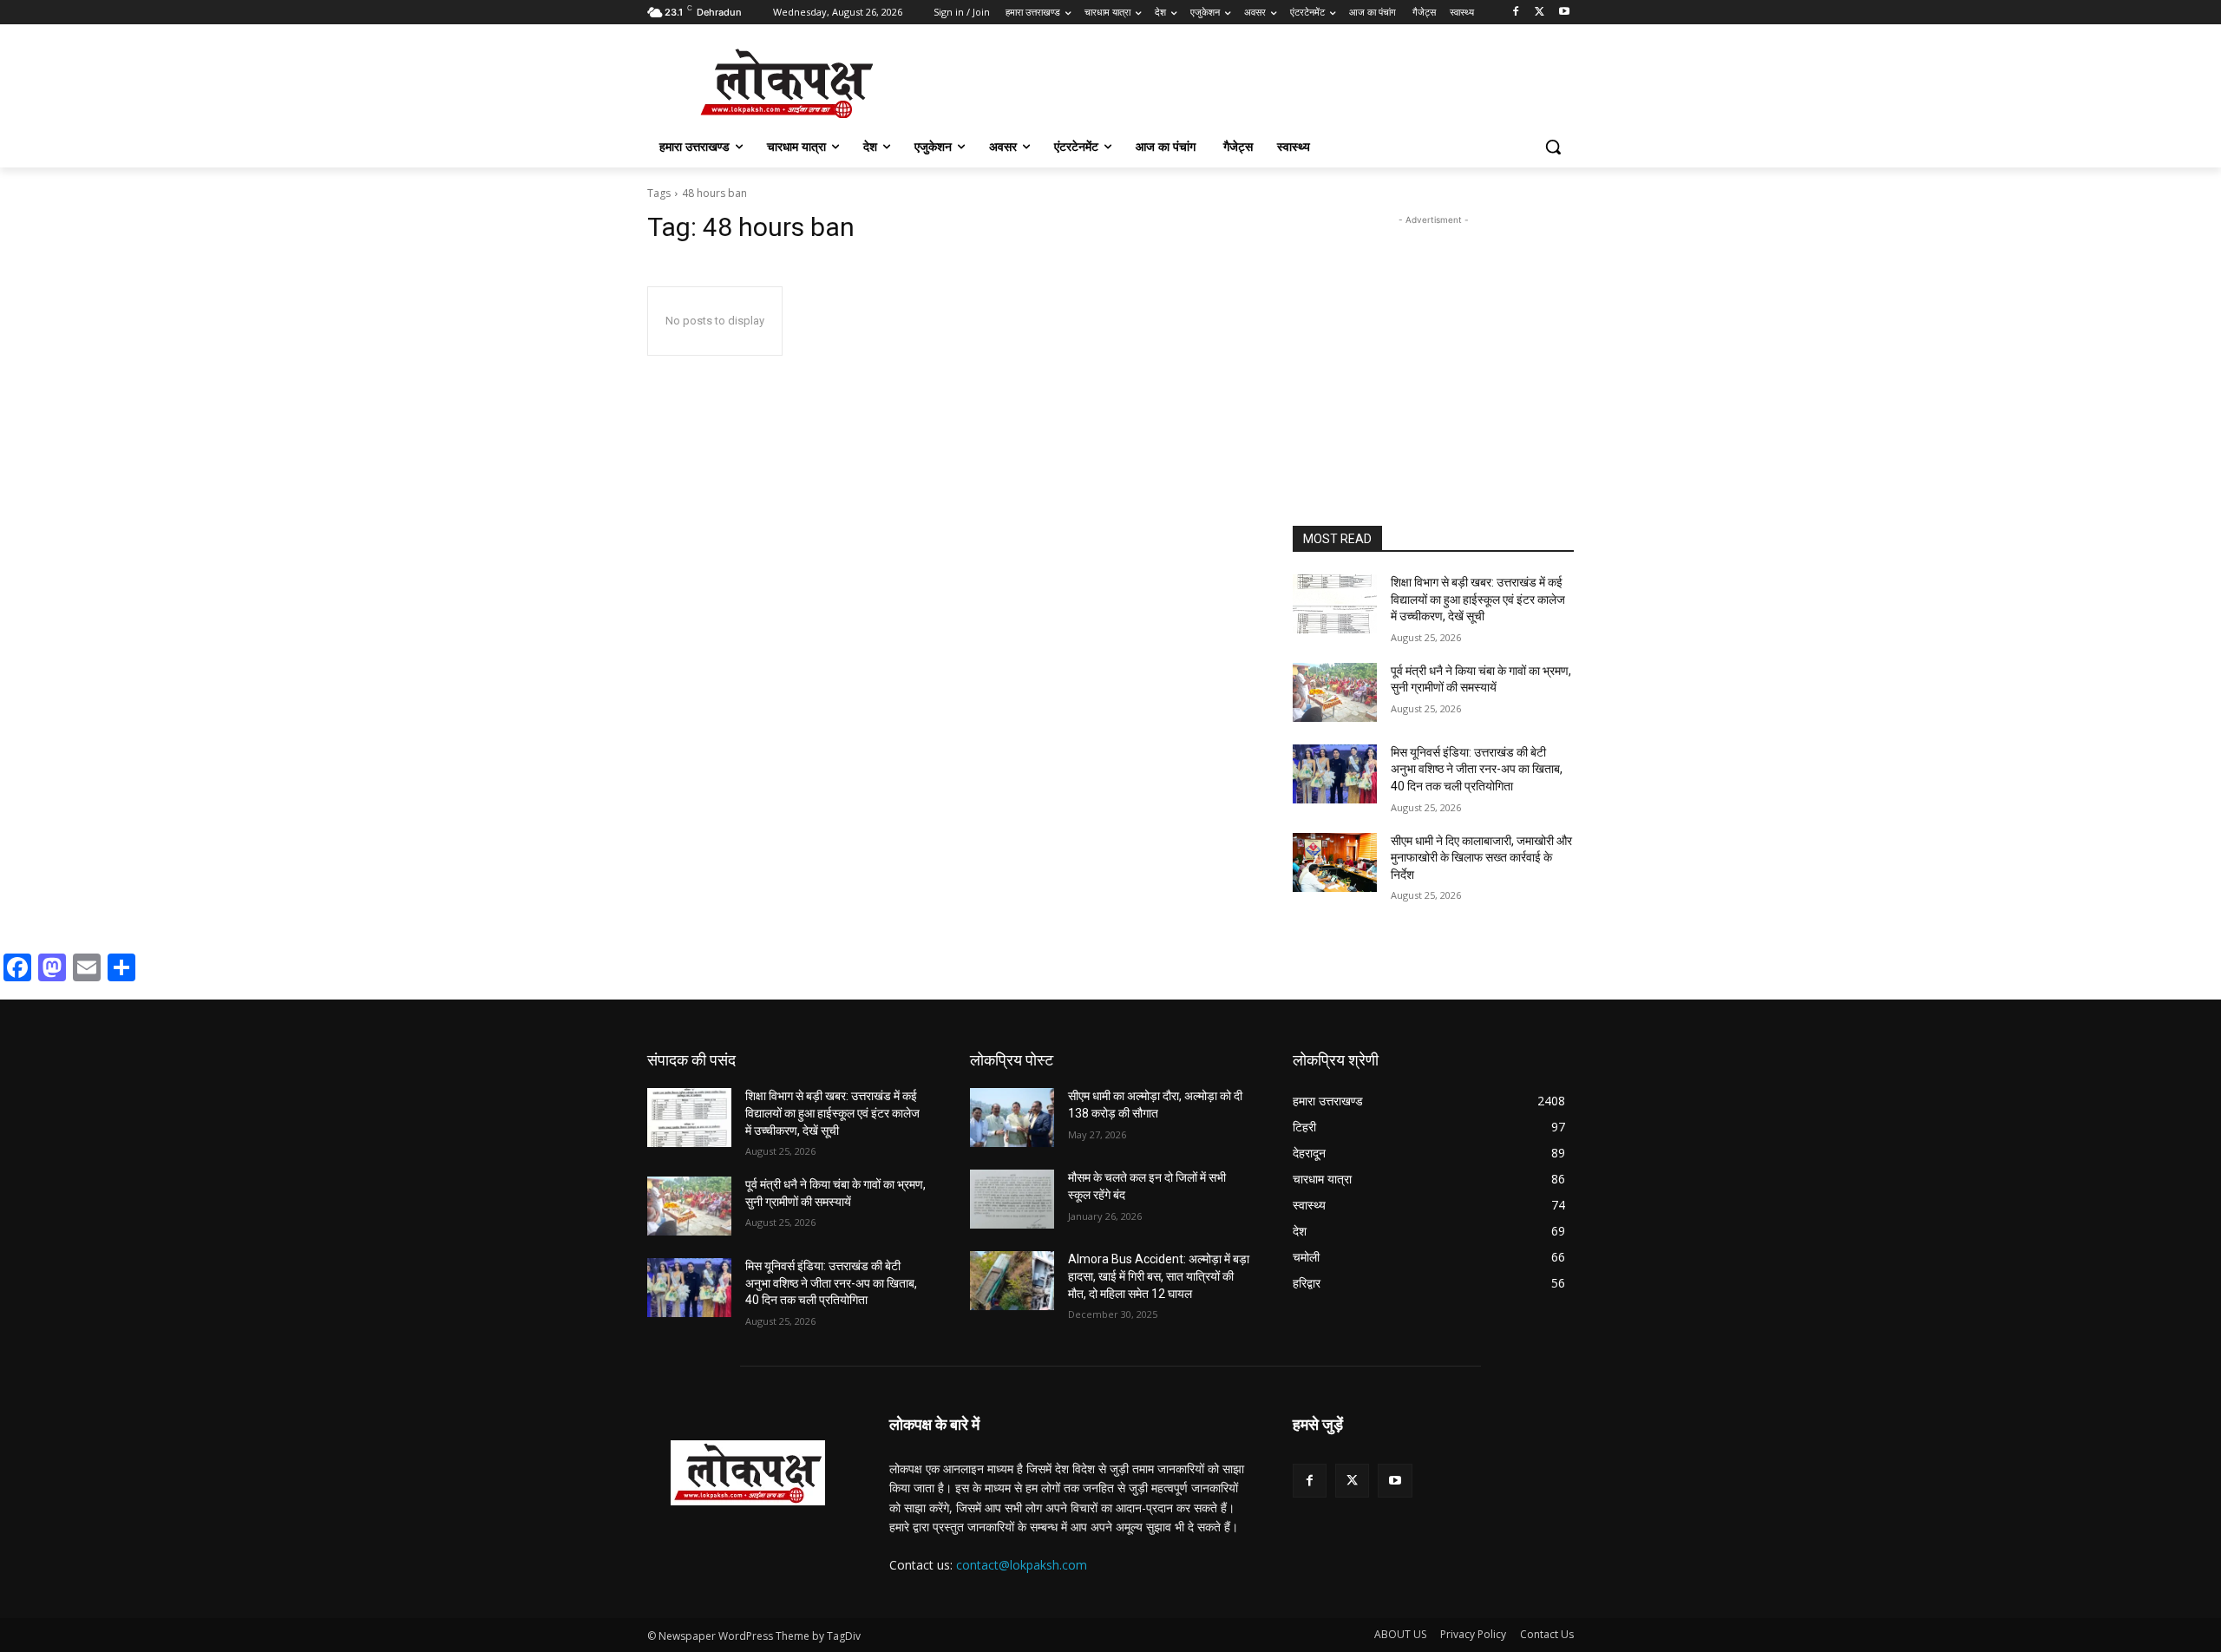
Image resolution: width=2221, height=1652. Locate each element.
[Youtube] (1564, 13)
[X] (1540, 13)
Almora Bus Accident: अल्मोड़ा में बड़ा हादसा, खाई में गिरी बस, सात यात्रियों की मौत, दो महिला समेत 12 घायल (1159, 1276)
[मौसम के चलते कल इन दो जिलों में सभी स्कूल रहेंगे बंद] (1012, 1199)
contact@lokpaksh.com (1022, 1565)
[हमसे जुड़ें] (1433, 1450)
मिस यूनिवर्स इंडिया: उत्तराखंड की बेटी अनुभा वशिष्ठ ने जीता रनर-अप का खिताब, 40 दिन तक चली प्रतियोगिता (1477, 769)
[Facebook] (1516, 13)
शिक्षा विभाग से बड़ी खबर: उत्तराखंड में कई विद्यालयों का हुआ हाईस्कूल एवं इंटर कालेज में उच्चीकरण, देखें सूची (1478, 599)
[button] (1553, 147)
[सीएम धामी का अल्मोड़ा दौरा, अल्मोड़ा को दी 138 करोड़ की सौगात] (1012, 1118)
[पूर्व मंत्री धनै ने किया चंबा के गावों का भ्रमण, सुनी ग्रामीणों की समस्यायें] (1335, 692)
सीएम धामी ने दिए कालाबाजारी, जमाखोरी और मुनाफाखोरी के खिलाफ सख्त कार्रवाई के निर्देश (1481, 858)
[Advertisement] (1433, 338)
